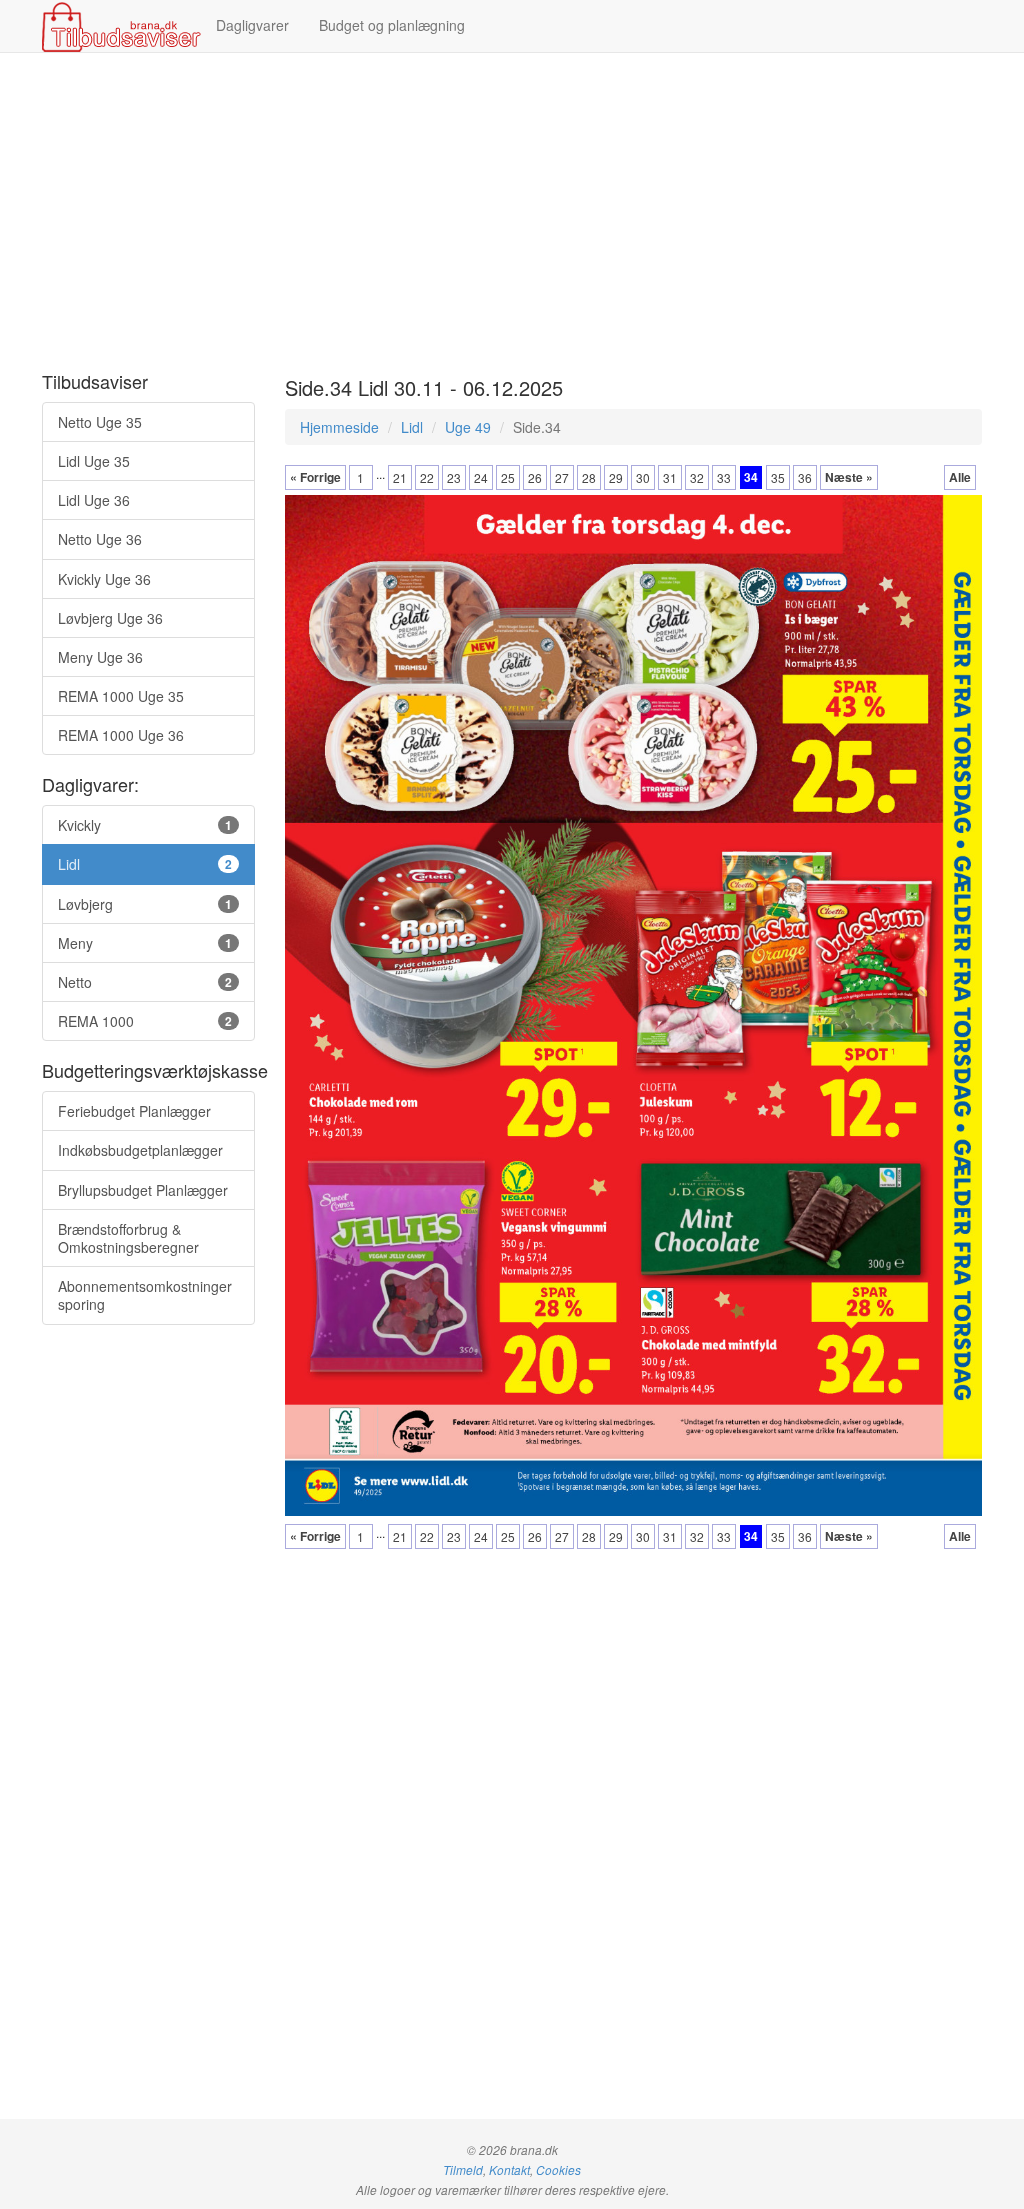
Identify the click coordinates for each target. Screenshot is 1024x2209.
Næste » (849, 477)
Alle (960, 477)
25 (508, 477)
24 (481, 477)
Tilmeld (463, 2170)
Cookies (558, 2170)
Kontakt (509, 2170)
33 (724, 477)
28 (589, 477)
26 (535, 477)
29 (616, 477)
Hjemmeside (339, 427)
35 (778, 477)
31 (670, 477)
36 (805, 477)
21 (400, 477)
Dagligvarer (252, 25)
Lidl (412, 427)
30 (643, 477)
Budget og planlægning (392, 25)
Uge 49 (468, 427)
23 (454, 477)
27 (562, 477)
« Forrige (315, 477)
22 (427, 477)
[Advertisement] (512, 213)
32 (697, 477)
